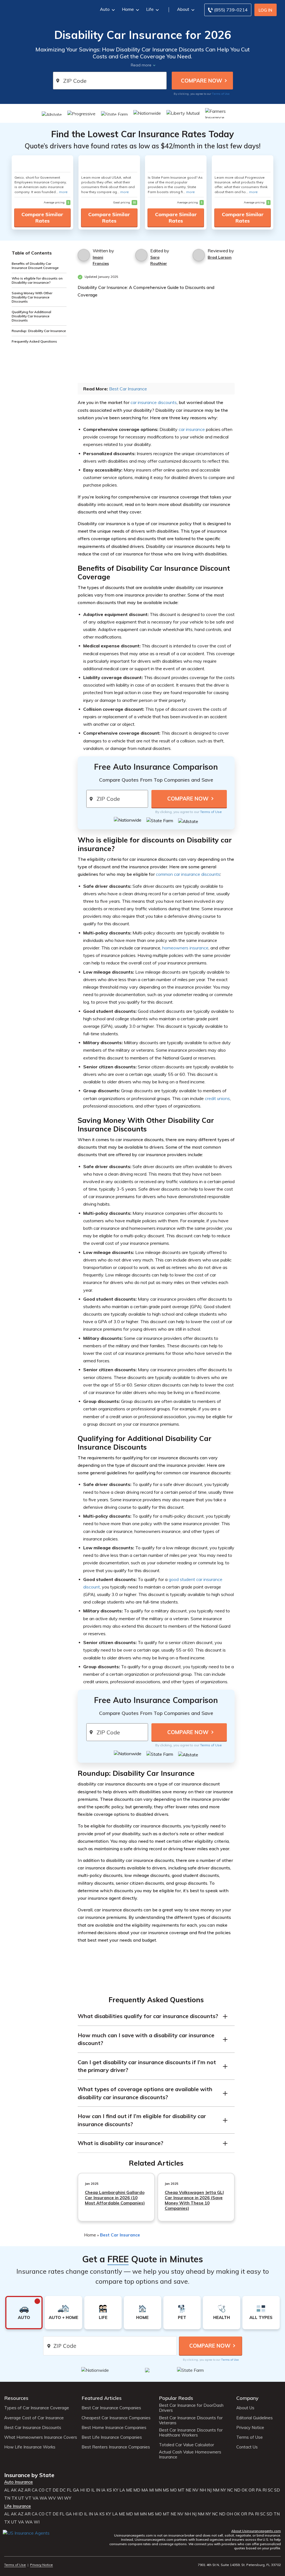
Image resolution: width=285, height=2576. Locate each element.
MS (166, 2490)
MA (145, 2490)
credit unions (217, 1098)
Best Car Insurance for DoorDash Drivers (191, 2408)
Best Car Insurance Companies (111, 2408)
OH (230, 2514)
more (63, 192)
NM (216, 2490)
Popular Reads (176, 2398)
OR (252, 2490)
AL (7, 2490)
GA (76, 2490)
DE (56, 2490)
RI (265, 2490)
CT (49, 2490)
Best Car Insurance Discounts (33, 2428)
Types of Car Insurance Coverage (37, 2408)
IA (103, 2490)
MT (181, 2490)
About (183, 9)
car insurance (192, 429)
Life (150, 9)
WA (43, 2498)
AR (28, 2490)
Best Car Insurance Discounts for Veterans (191, 2420)
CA (35, 2490)
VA (35, 2498)
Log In (265, 10)
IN (98, 2490)
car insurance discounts (154, 402)
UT (21, 2498)
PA (259, 2490)
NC (230, 2490)
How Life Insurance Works (30, 2447)
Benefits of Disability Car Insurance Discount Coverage (35, 266)
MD (137, 2490)
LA (122, 2490)
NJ (209, 2490)
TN (7, 2498)
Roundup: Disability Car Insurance (39, 331)
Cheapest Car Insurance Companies (116, 2418)
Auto (105, 9)
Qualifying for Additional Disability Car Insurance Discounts (31, 316)
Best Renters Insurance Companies (116, 2447)
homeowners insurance (185, 948)
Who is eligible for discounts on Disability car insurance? (37, 280)
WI (60, 2498)
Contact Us (247, 2447)
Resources (16, 2398)
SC (270, 2490)
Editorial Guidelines (255, 2418)
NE (188, 2490)
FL (69, 2490)
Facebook (8, 2541)
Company (247, 2398)
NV (195, 2490)
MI (152, 2490)
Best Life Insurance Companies (112, 2437)
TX (14, 2498)
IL (93, 2490)
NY (223, 2490)
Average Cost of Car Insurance (34, 2418)
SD (277, 2490)
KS (109, 2490)
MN (158, 2490)
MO (173, 2490)
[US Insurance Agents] (44, 9)
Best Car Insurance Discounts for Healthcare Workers (191, 2433)
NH (203, 2490)
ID (88, 2490)
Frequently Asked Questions (34, 341)
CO (42, 2490)
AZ (21, 2490)
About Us (245, 2408)
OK (245, 2490)
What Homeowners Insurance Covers (41, 2437)
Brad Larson (220, 257)
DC (63, 2490)
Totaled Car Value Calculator (186, 2445)
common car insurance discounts (188, 874)
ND (237, 2490)
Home (128, 9)
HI (82, 2490)
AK (14, 2490)
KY (116, 2490)
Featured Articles (102, 2398)
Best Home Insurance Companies (114, 2428)
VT (28, 2498)
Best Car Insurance (128, 389)
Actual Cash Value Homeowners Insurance (190, 2455)
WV (52, 2498)
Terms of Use (221, 94)
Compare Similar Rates (42, 218)
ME (129, 2490)
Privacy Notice (250, 2428)
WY (68, 2498)
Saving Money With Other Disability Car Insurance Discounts (32, 297)
